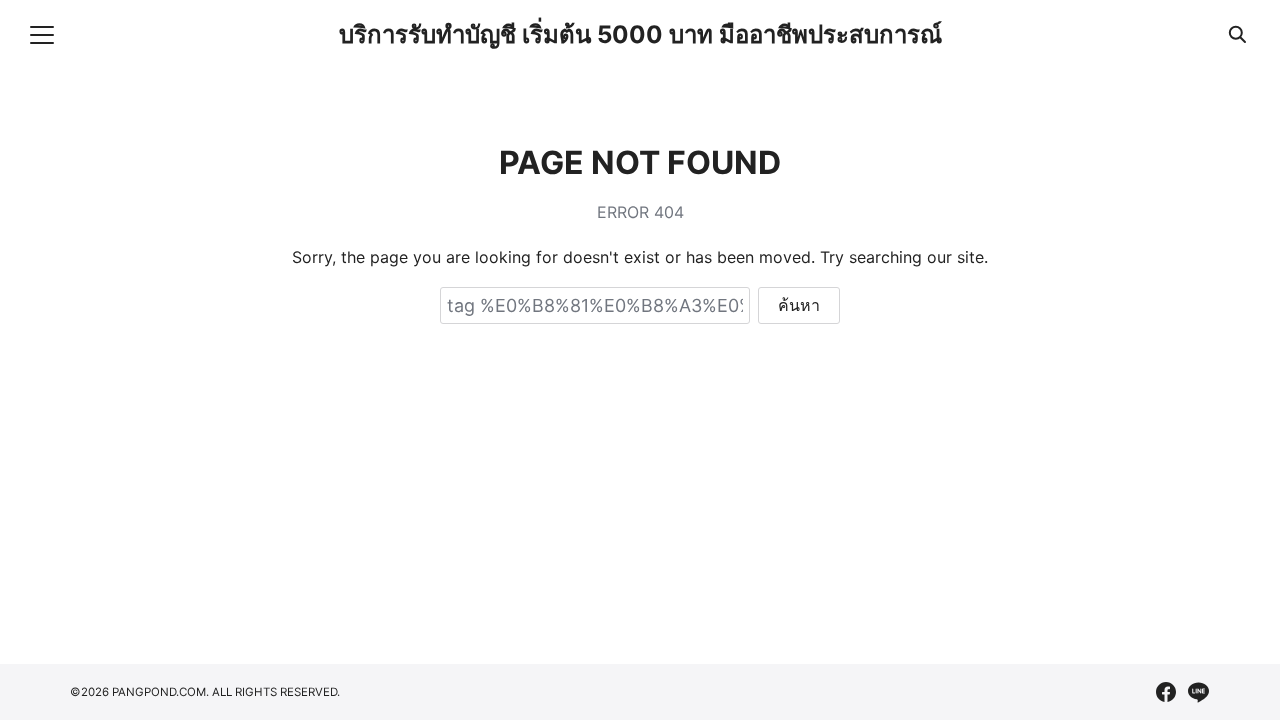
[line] (1198, 692)
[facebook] (1166, 692)
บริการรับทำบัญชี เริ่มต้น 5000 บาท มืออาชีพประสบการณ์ (640, 34)
